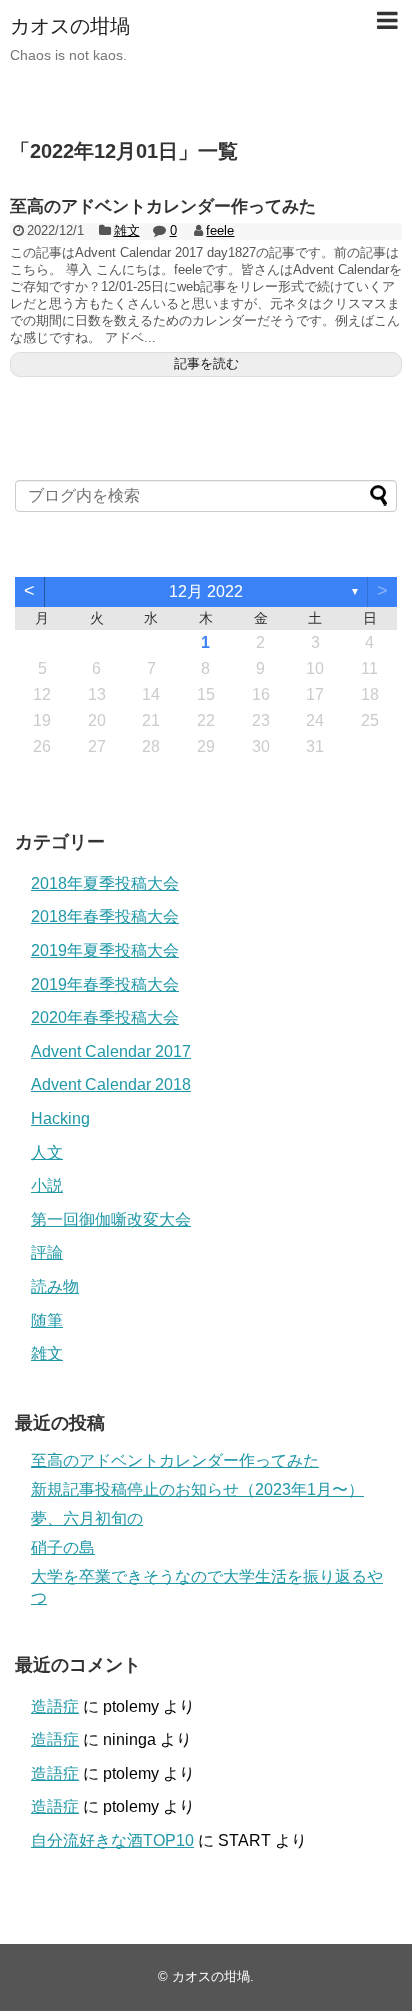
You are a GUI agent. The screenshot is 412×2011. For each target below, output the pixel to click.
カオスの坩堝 (70, 26)
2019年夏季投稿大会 (105, 950)
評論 (47, 1252)
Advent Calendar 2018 (111, 1084)
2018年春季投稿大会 (105, 916)
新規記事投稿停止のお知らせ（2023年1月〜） (197, 1489)
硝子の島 (63, 1547)
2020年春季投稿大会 (105, 1017)
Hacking (60, 1118)
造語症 (55, 1706)
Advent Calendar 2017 (111, 1051)
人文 (47, 1152)
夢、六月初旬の (87, 1518)
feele (220, 230)
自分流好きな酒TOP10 (112, 1840)
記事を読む (206, 363)
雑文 (127, 230)
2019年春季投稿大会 (105, 984)
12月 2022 (206, 591)
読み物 (55, 1286)
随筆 (47, 1320)
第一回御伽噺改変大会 (111, 1219)
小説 (47, 1185)
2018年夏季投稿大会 (105, 883)
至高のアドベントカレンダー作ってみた (163, 206)
